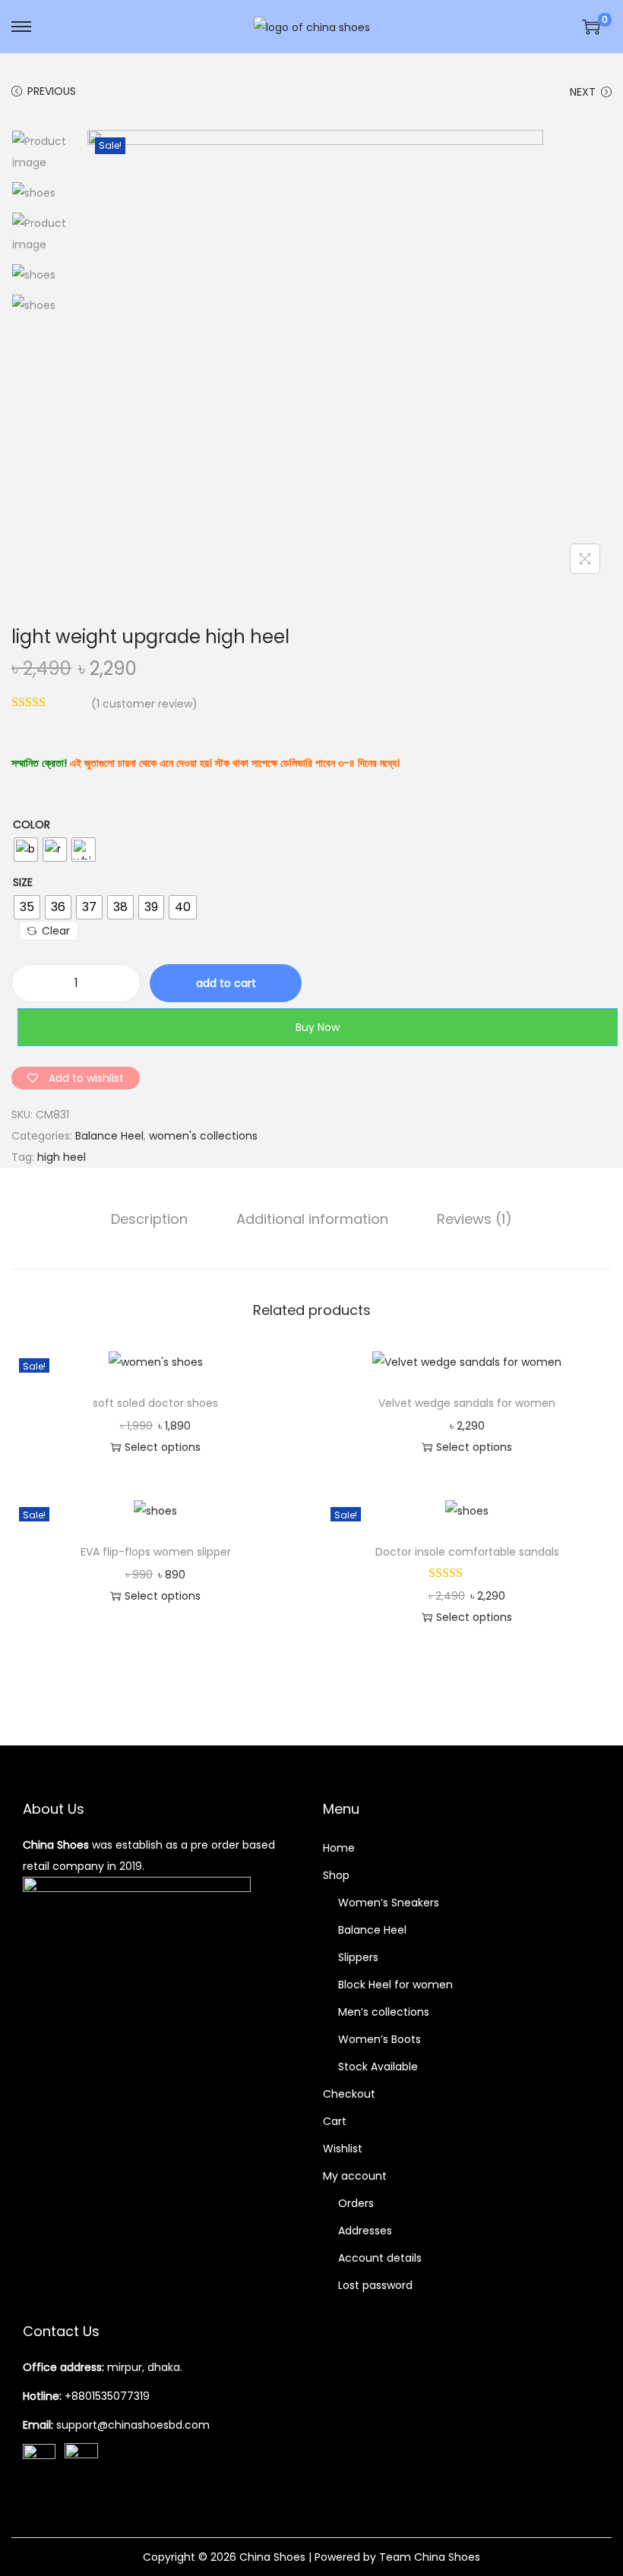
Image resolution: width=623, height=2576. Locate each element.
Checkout (349, 2094)
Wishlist (343, 2149)
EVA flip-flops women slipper (156, 1552)
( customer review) (144, 704)
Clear (56, 931)
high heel (62, 1157)
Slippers (358, 1957)
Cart (335, 2121)
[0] (591, 27)
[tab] (149, 1219)
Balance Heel (109, 1136)
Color (32, 825)
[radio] (26, 850)
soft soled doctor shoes (155, 1403)
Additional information (312, 1219)
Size (23, 882)
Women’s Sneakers (389, 1903)
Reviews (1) (474, 1219)
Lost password (375, 2285)
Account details (380, 2258)
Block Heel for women (395, 1985)
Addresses (365, 2231)
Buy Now (318, 1027)
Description (149, 1219)
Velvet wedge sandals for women (467, 1403)
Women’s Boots (379, 2039)
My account (355, 2176)
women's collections (203, 1136)
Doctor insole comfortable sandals (467, 1552)
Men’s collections (384, 2012)
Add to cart (226, 983)
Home (339, 1848)
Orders (356, 2203)
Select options (163, 1447)
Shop (336, 1875)
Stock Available (378, 2067)
